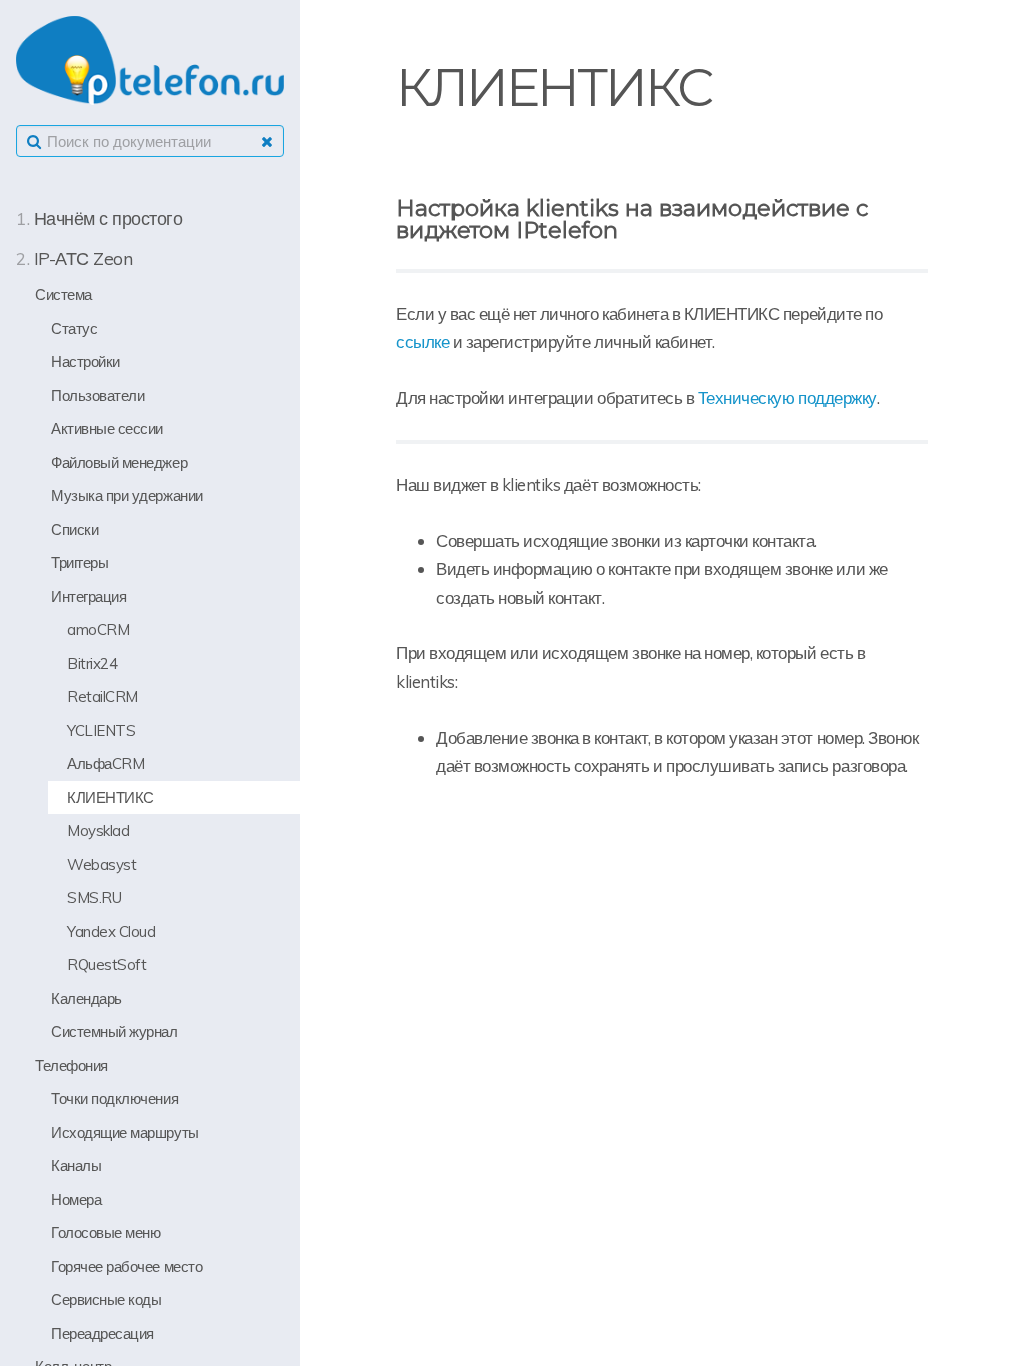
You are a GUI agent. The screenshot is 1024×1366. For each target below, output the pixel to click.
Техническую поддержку (787, 397)
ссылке (422, 341)
